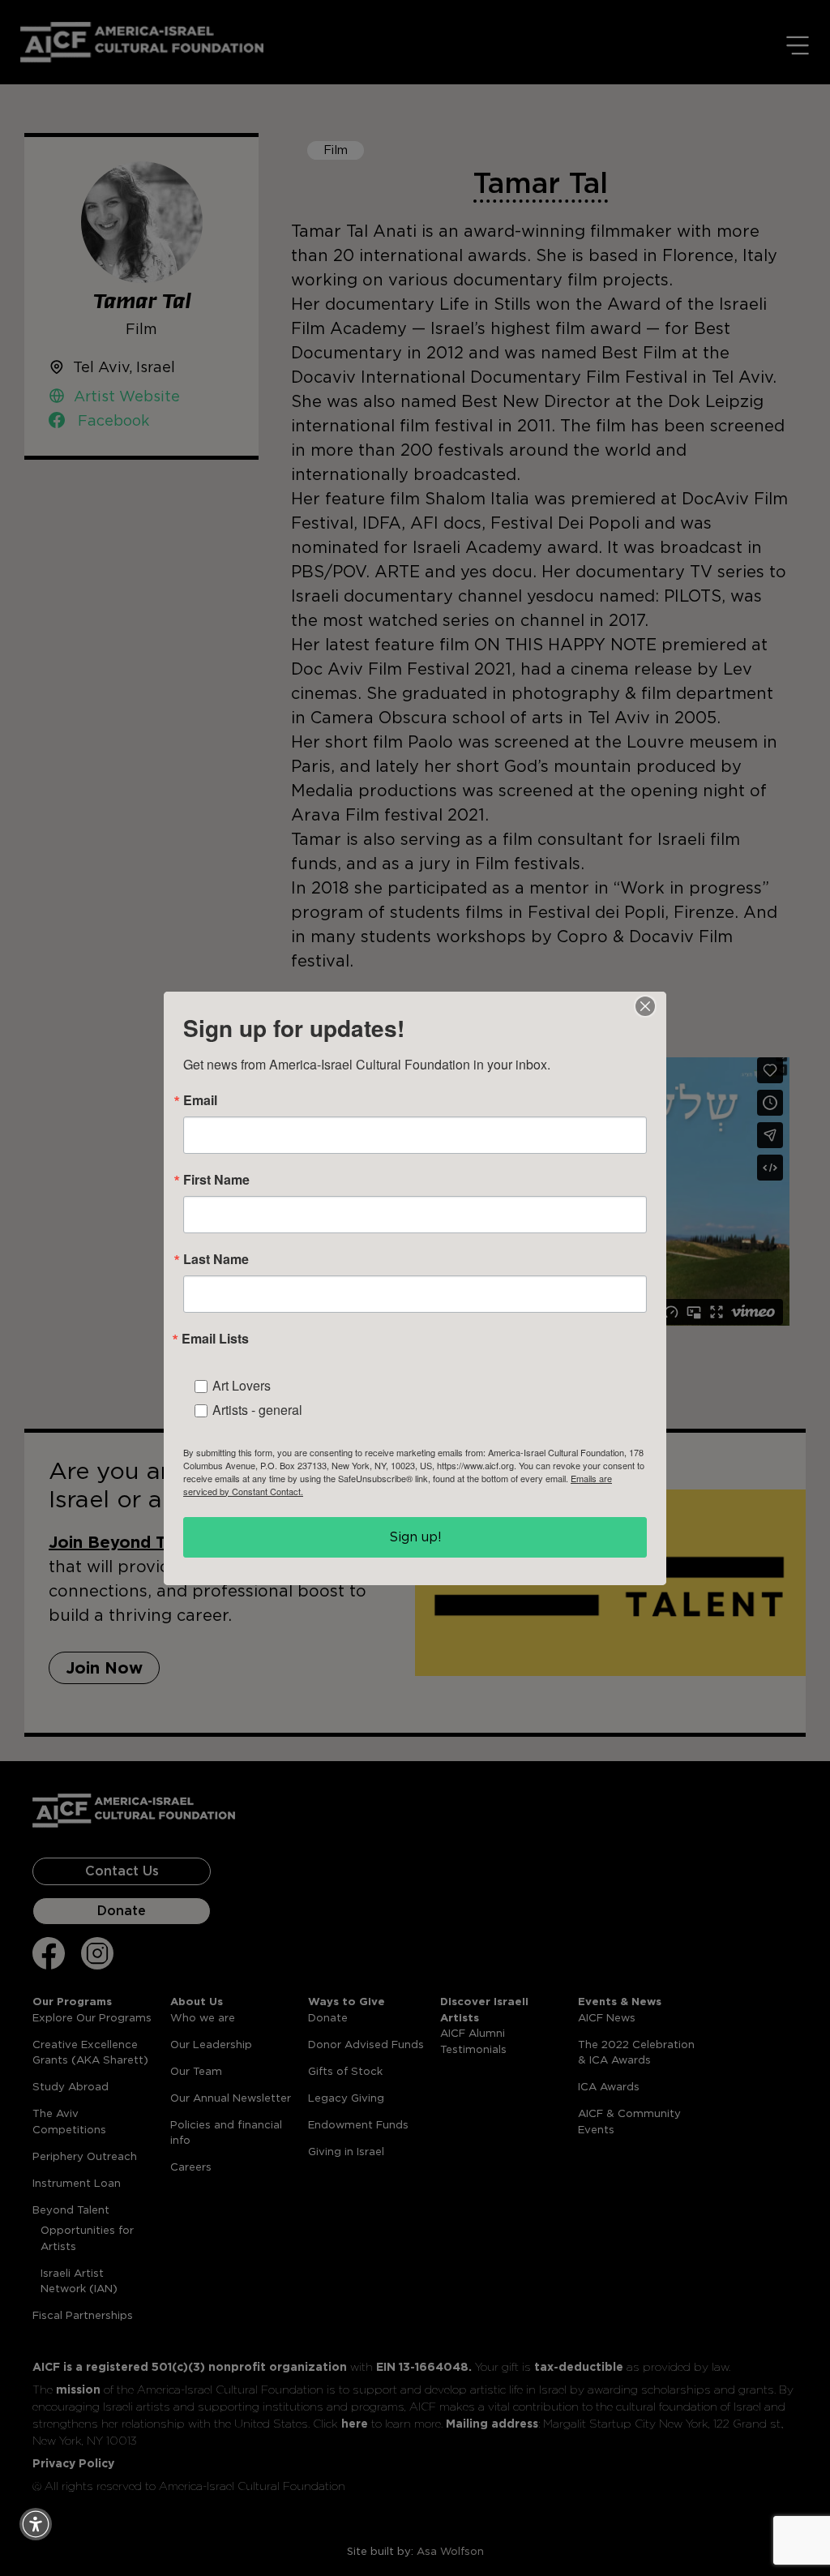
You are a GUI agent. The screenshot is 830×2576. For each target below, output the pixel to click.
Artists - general (257, 1410)
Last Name (216, 1259)
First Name (216, 1180)
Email (200, 1100)
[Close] (645, 1006)
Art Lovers (242, 1385)
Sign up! (415, 1537)
